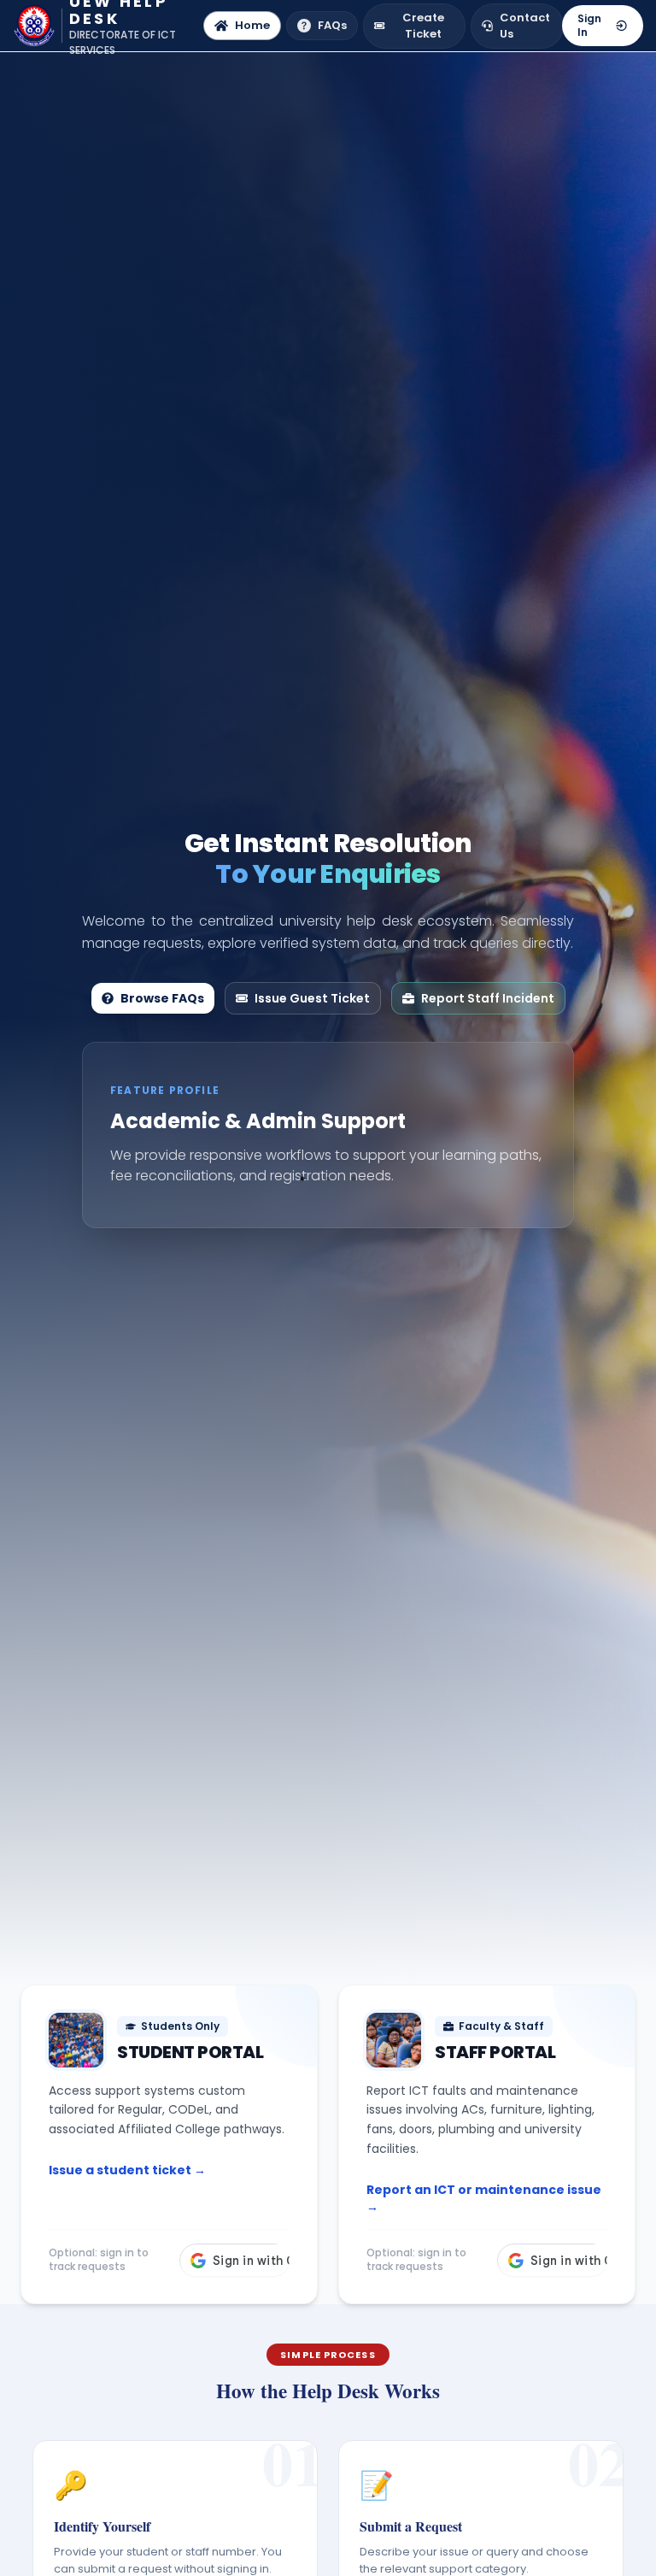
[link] (169, 2144)
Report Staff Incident (488, 998)
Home (252, 25)
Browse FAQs (162, 998)
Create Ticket (423, 26)
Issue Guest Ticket (312, 998)
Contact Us (525, 26)
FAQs (332, 25)
